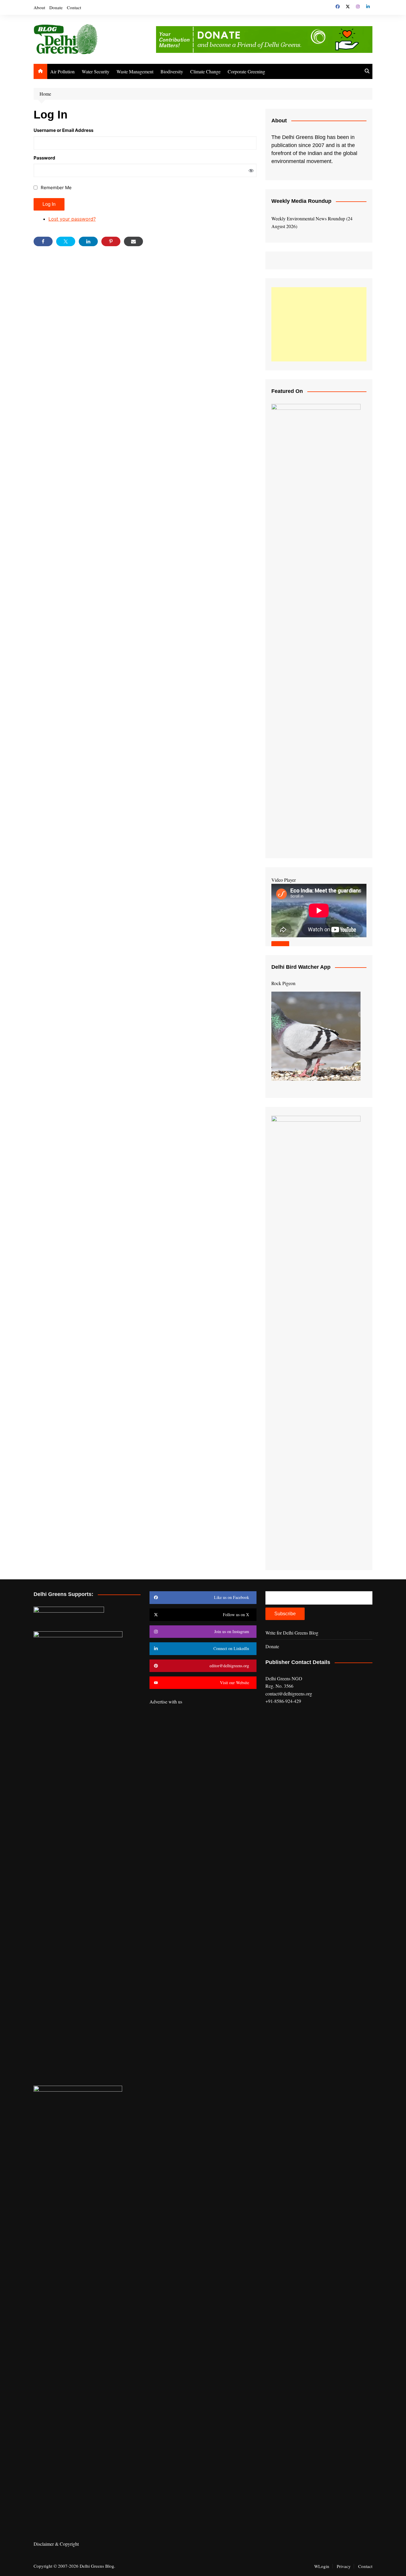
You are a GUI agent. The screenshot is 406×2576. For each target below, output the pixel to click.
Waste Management (135, 71)
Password (44, 158)
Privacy (344, 2566)
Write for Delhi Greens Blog (292, 1633)
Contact (74, 7)
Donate (56, 7)
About (39, 7)
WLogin (322, 2566)
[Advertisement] (319, 324)
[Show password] (251, 170)
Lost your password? (72, 219)
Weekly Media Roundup (301, 201)
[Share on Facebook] (43, 241)
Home (45, 94)
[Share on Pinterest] (111, 241)
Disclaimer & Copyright (56, 2544)
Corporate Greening (246, 71)
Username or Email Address (63, 130)
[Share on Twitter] (66, 241)
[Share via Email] (133, 241)
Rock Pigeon (283, 983)
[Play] (280, 945)
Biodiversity (172, 71)
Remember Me (56, 188)
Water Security (96, 71)
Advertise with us (166, 1702)
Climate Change (205, 71)
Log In (49, 204)
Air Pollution (62, 71)
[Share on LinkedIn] (88, 241)
